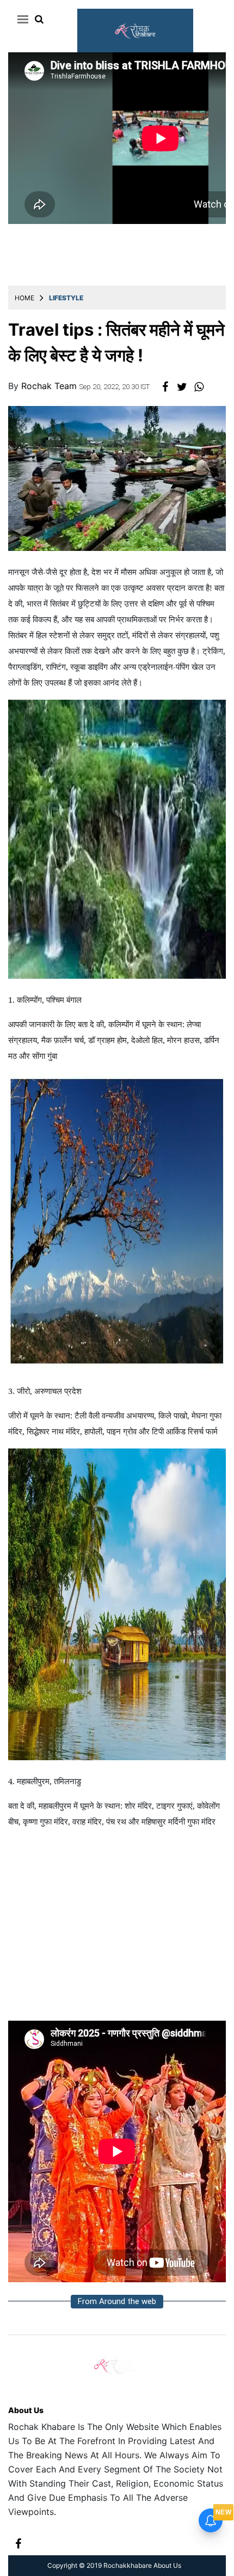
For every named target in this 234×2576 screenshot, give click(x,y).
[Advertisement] (117, 1930)
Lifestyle (66, 298)
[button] (21, 19)
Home (24, 298)
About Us (26, 2410)
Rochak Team (50, 386)
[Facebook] (18, 2542)
